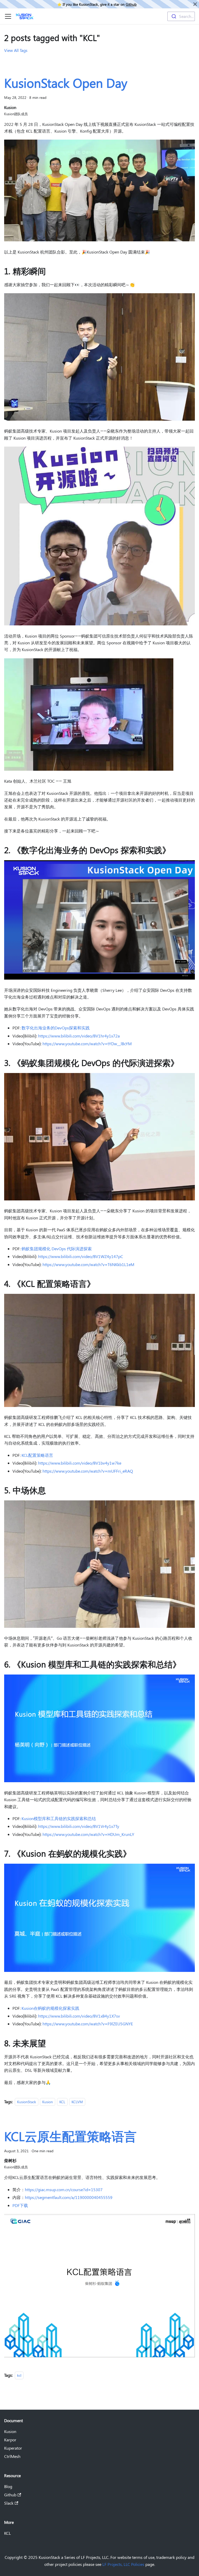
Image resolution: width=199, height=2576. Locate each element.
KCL (62, 2102)
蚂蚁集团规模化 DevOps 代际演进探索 (57, 1249)
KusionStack (27, 2102)
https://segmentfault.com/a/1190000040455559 (69, 2197)
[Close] (195, 4)
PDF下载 (20, 2205)
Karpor (10, 2440)
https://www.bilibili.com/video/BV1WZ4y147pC (81, 1256)
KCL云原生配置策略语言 (70, 2136)
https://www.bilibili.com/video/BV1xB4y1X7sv (79, 2016)
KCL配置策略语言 (37, 1455)
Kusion (48, 2102)
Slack (9, 2503)
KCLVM (77, 2102)
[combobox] (181, 16)
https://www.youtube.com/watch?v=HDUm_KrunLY (88, 1834)
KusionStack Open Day (66, 83)
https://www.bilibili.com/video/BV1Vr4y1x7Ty (79, 1826)
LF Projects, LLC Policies (123, 2564)
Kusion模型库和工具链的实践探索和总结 (59, 1818)
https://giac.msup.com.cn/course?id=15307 (64, 2189)
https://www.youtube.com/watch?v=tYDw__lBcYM (87, 1044)
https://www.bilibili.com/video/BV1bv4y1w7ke (80, 1463)
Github (131, 4)
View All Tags (16, 50)
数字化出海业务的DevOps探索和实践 (56, 1028)
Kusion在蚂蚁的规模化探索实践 (50, 2008)
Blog (8, 2486)
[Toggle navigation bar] (8, 16)
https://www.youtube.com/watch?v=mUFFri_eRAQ (88, 1471)
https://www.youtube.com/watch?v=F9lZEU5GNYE (88, 2024)
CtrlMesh (12, 2456)
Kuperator (13, 2448)
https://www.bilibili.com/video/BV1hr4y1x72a (79, 1036)
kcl (19, 2375)
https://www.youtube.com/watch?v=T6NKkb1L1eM (88, 1264)
